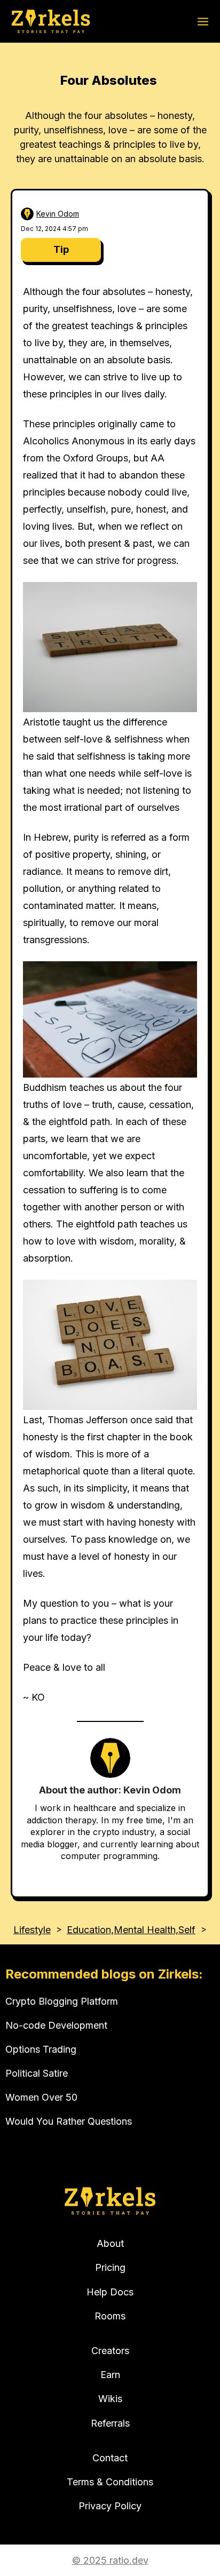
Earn (110, 2375)
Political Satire (37, 2073)
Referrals (110, 2423)
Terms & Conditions (110, 2482)
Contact (110, 2458)
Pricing (110, 2267)
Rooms (110, 2316)
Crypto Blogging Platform (62, 2001)
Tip (61, 249)
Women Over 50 (41, 2097)
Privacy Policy (110, 2506)
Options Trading (41, 2049)
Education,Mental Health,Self (131, 1930)
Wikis (110, 2399)
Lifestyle (32, 1930)
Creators (110, 2351)
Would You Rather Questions (69, 2121)
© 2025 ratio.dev (110, 2560)
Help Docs (110, 2292)
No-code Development (56, 2025)
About (110, 2243)
